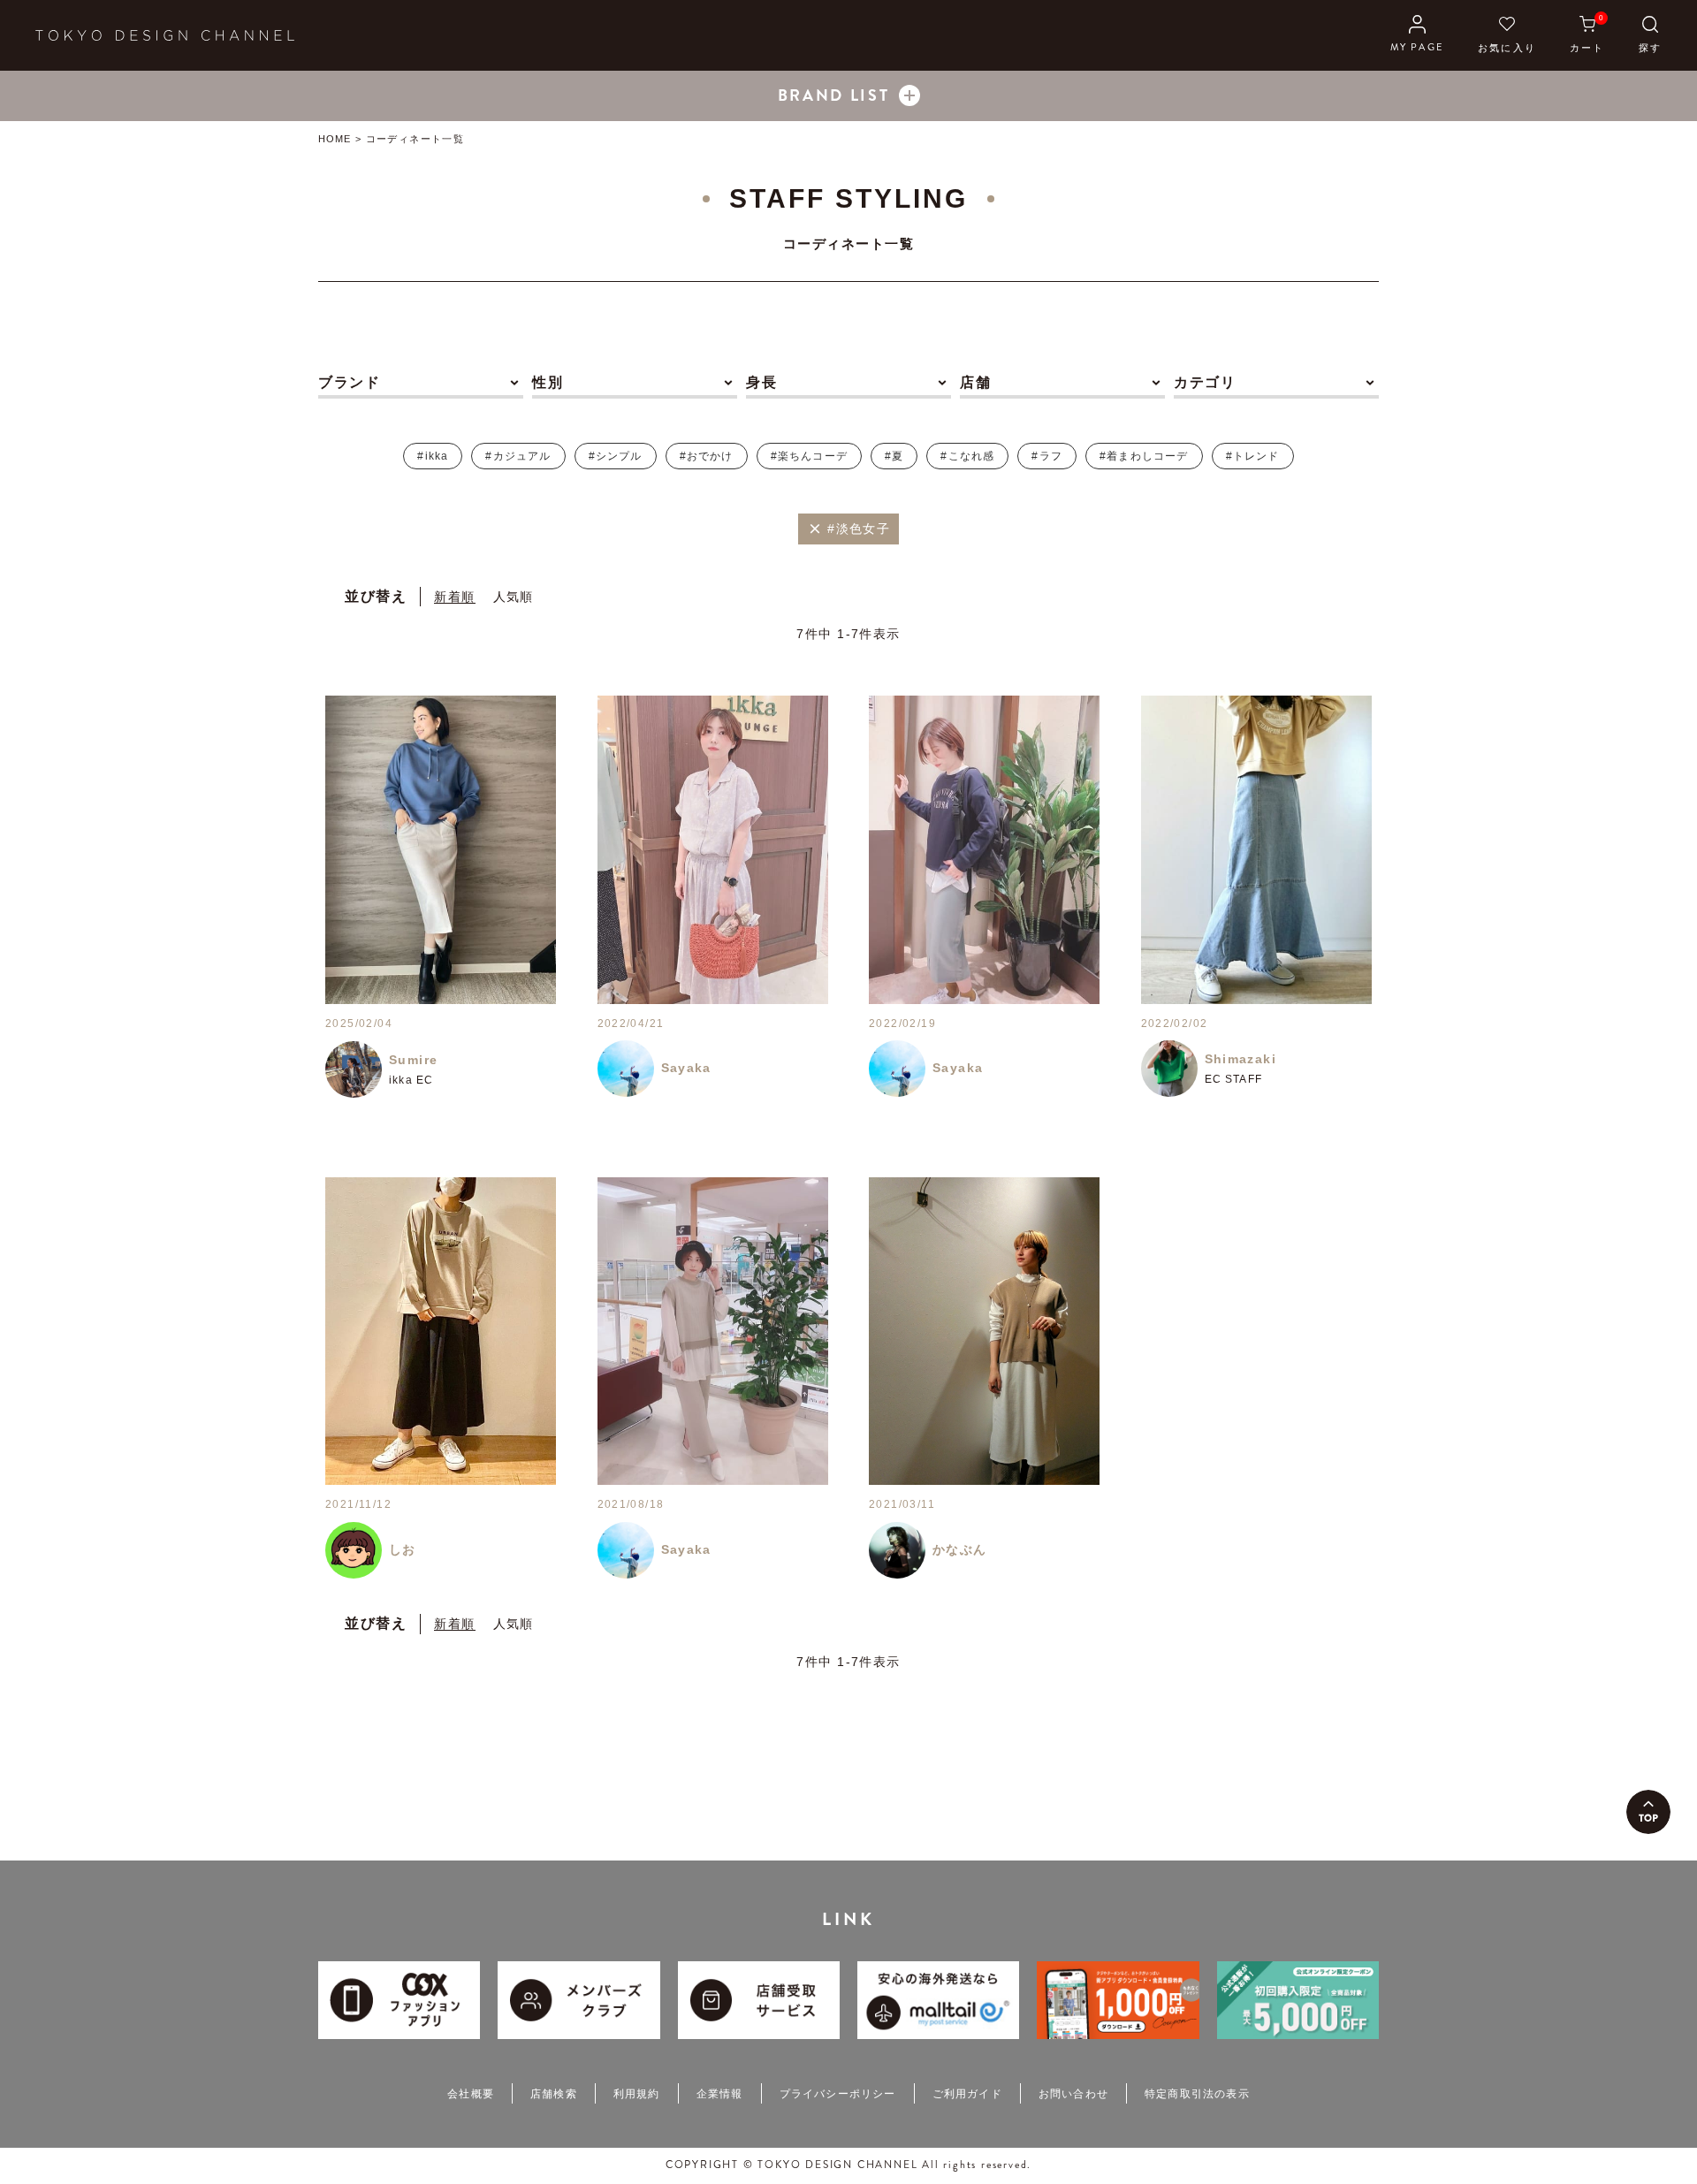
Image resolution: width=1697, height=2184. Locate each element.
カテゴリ (1205, 382)
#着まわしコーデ (1144, 456)
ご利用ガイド (967, 2094)
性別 (548, 382)
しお (403, 1549)
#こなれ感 (967, 456)
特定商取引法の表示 (1197, 2094)
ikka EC (411, 1080)
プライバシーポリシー (838, 2094)
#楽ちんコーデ (809, 456)
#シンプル (616, 456)
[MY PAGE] (1417, 35)
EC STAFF (1234, 1079)
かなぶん (960, 1549)
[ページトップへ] (1648, 1812)
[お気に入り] (1507, 35)
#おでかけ (707, 456)
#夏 (894, 456)
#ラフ (1047, 456)
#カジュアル (518, 456)
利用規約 (637, 2094)
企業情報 (720, 2094)
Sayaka (686, 1068)
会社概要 (471, 2094)
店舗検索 (554, 2094)
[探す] (1650, 35)
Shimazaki (1241, 1059)
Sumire (413, 1060)
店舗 (975, 382)
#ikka (433, 456)
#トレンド (1253, 456)
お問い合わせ (1073, 2094)
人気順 (514, 597)
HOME (335, 139)
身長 (761, 382)
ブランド (349, 382)
